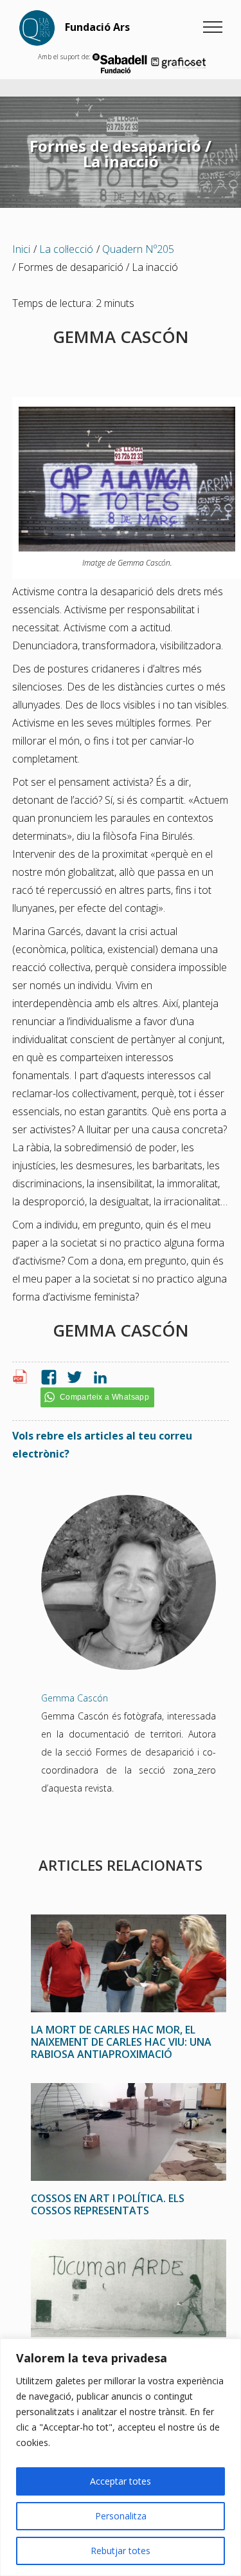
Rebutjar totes (121, 2551)
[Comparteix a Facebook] (46, 1378)
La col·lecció (66, 249)
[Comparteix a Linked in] (97, 1378)
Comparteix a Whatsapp (104, 1397)
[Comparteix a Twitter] (71, 1378)
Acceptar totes (121, 2481)
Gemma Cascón (75, 1698)
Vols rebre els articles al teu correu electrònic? (102, 1445)
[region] (121, 2457)
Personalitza (121, 2516)
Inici (21, 249)
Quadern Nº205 (138, 249)
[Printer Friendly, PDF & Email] (22, 1380)
